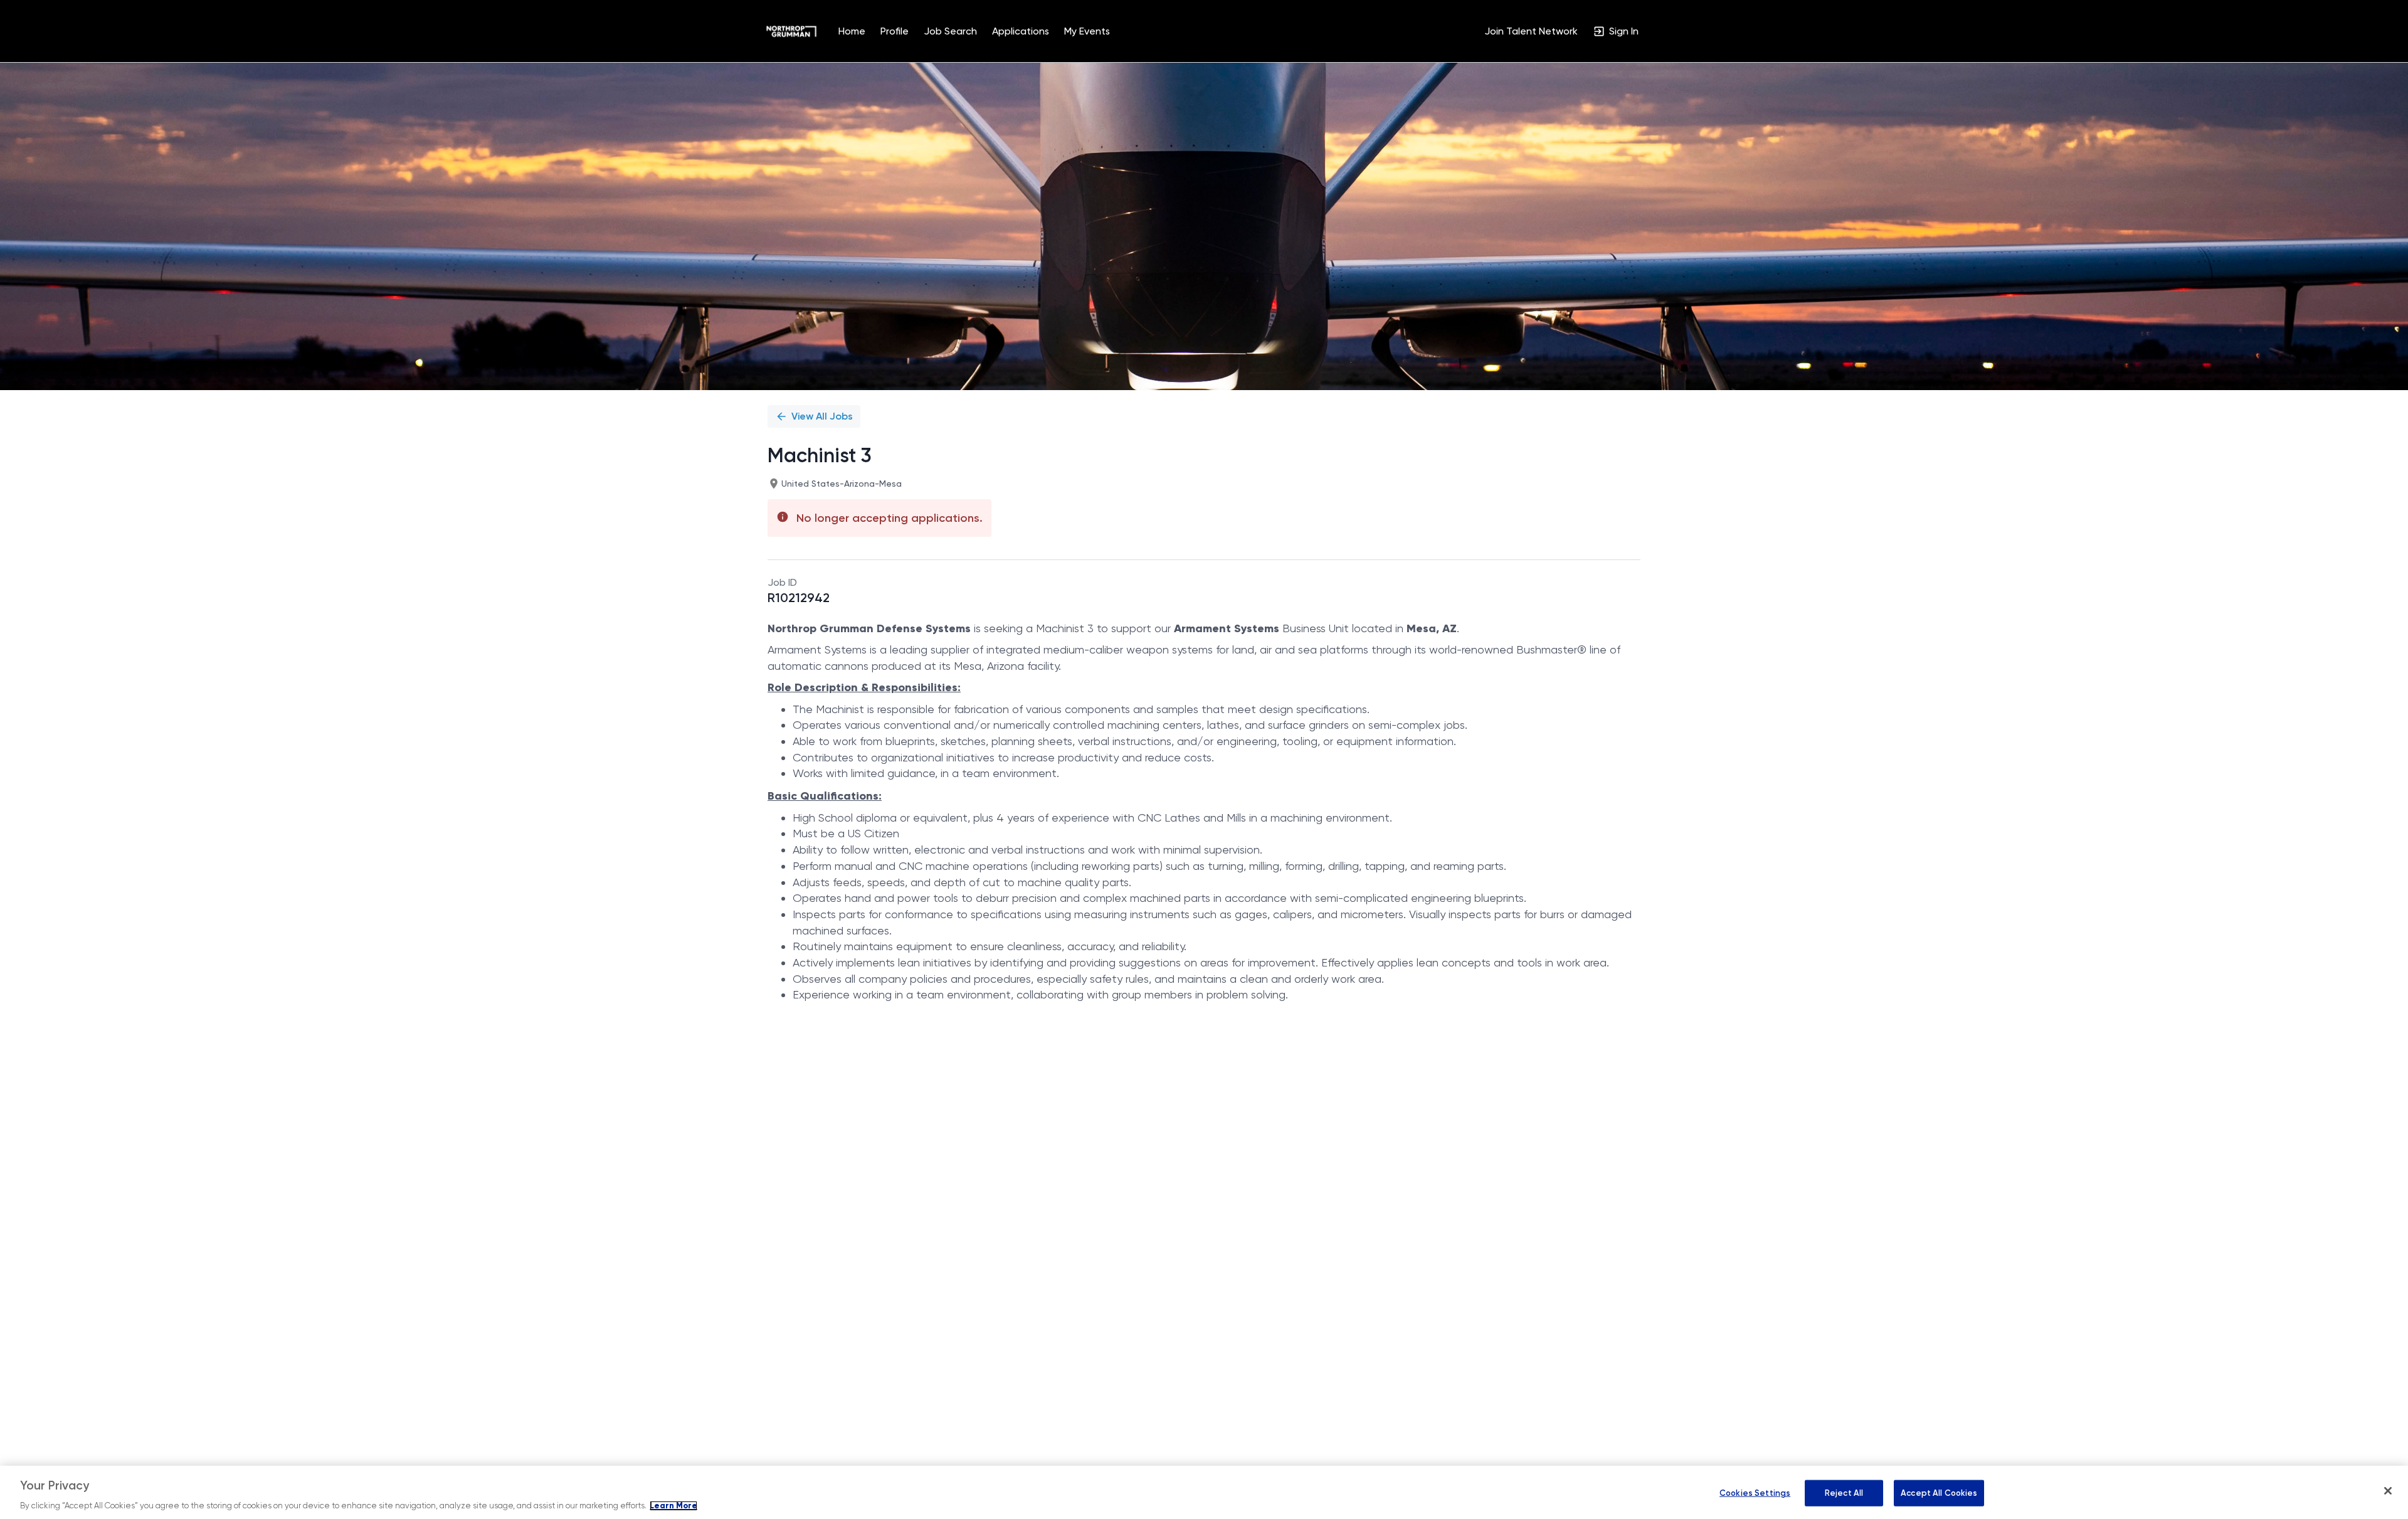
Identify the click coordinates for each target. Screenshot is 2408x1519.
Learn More (673, 1506)
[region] (1204, 1492)
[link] (791, 31)
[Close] (2388, 1491)
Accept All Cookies (1939, 1493)
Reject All (1844, 1493)
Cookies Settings (1755, 1493)
